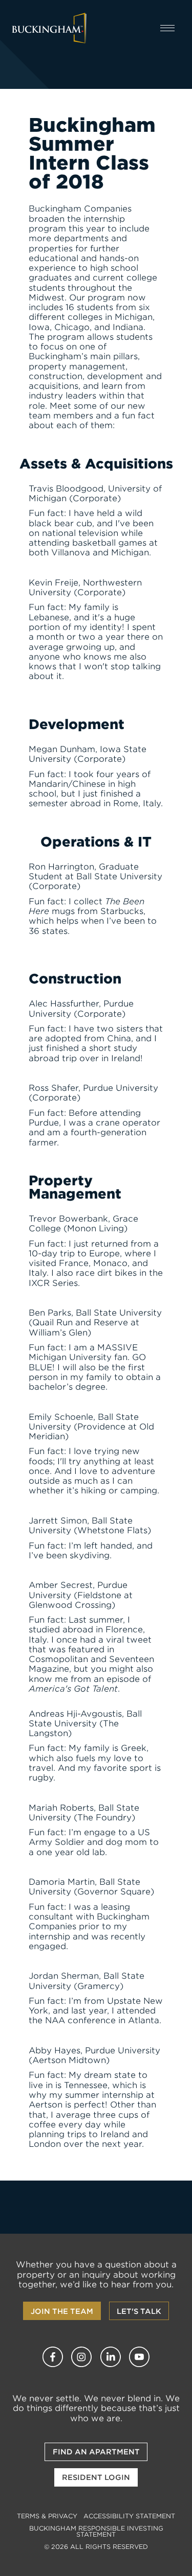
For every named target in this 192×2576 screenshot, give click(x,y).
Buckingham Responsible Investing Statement (96, 2531)
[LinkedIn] (111, 2357)
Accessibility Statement (129, 2516)
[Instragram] (81, 2357)
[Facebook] (53, 2357)
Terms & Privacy (47, 2516)
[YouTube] (139, 2357)
